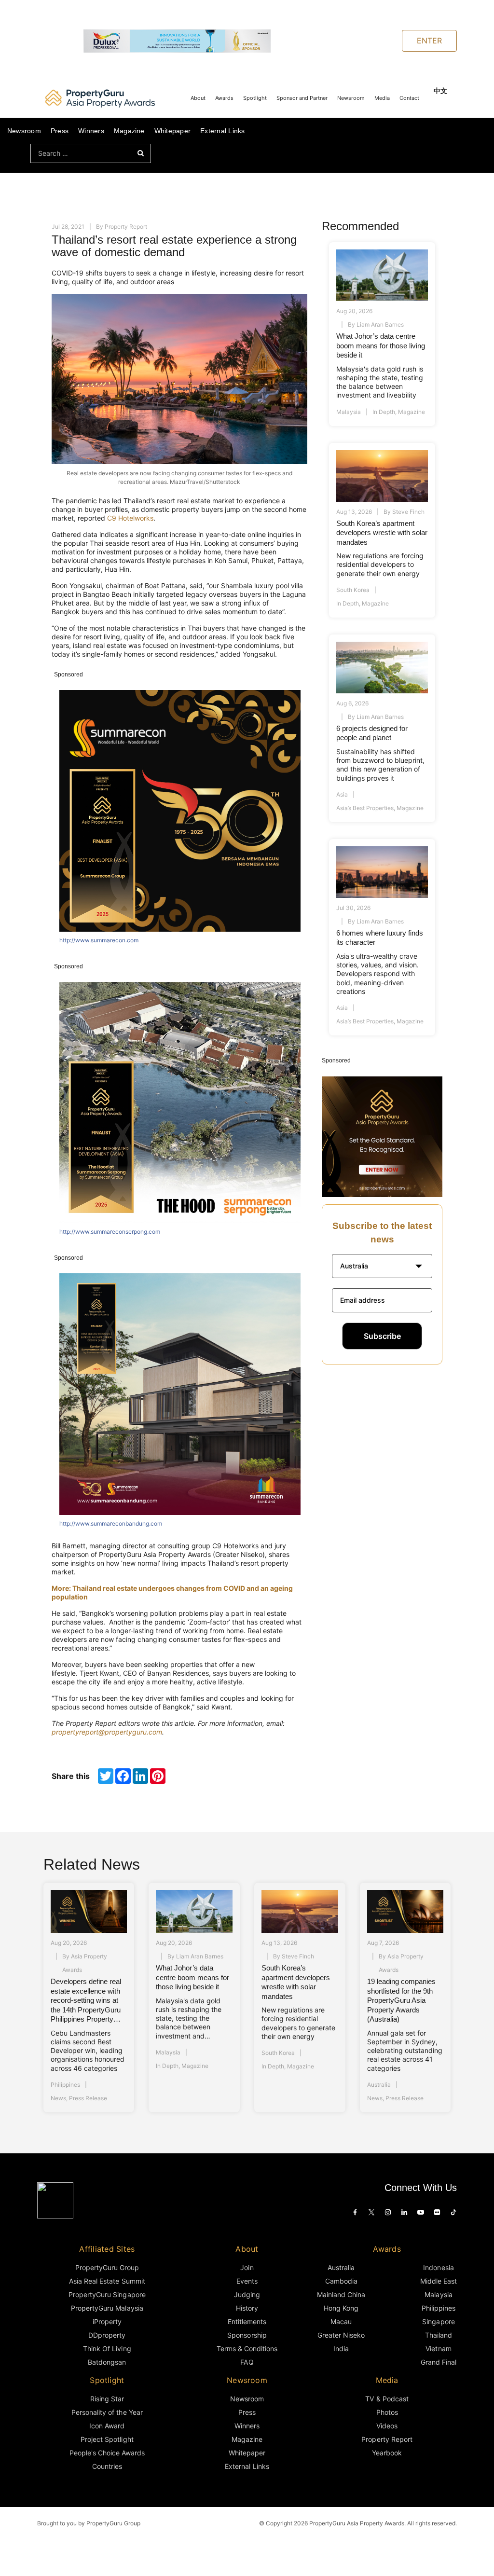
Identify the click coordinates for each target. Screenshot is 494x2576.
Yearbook (387, 2453)
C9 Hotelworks (130, 518)
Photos (387, 2412)
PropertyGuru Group (107, 2267)
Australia (379, 2085)
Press (60, 131)
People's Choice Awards (107, 2453)
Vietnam (438, 2349)
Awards (224, 98)
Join (247, 2267)
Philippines (65, 2085)
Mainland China (341, 2294)
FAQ (247, 2362)
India (341, 2349)
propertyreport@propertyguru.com (107, 1732)
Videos (387, 2426)
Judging (247, 2294)
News (58, 2098)
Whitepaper (172, 131)
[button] (382, 1266)
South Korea (353, 590)
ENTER (429, 41)
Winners (91, 131)
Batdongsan (107, 2362)
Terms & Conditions (247, 2349)
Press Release (88, 2098)
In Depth (384, 412)
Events (247, 2281)
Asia (342, 794)
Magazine (129, 131)
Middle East (439, 2281)
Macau (341, 2321)
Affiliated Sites (107, 2249)
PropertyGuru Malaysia (107, 2308)
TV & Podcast (387, 2399)
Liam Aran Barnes (380, 324)
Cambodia (341, 2281)
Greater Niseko (341, 2335)
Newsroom (351, 98)
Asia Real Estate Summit (107, 2281)
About (198, 98)
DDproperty (107, 2335)
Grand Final (439, 2362)
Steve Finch (408, 512)
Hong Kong (341, 2308)
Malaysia (349, 412)
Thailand (439, 2335)
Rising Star (107, 2399)
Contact (409, 98)
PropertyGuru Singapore (107, 2294)
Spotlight (255, 98)
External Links (222, 131)
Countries (107, 2466)
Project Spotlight (107, 2439)
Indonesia (438, 2267)
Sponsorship (247, 2335)
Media (382, 98)
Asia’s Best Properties (365, 808)
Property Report (126, 227)
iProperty (107, 2321)
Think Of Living (107, 2349)
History (247, 2308)
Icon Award (107, 2426)
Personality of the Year (107, 2412)
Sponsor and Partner (302, 98)
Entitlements (247, 2321)
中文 (440, 90)
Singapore (438, 2321)
